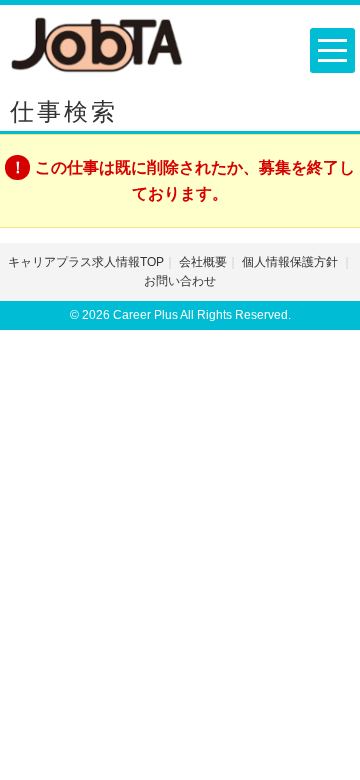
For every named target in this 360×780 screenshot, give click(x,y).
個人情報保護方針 (291, 262)
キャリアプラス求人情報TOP (86, 262)
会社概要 (203, 262)
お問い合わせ (180, 281)
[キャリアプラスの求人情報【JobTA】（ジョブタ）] (98, 43)
